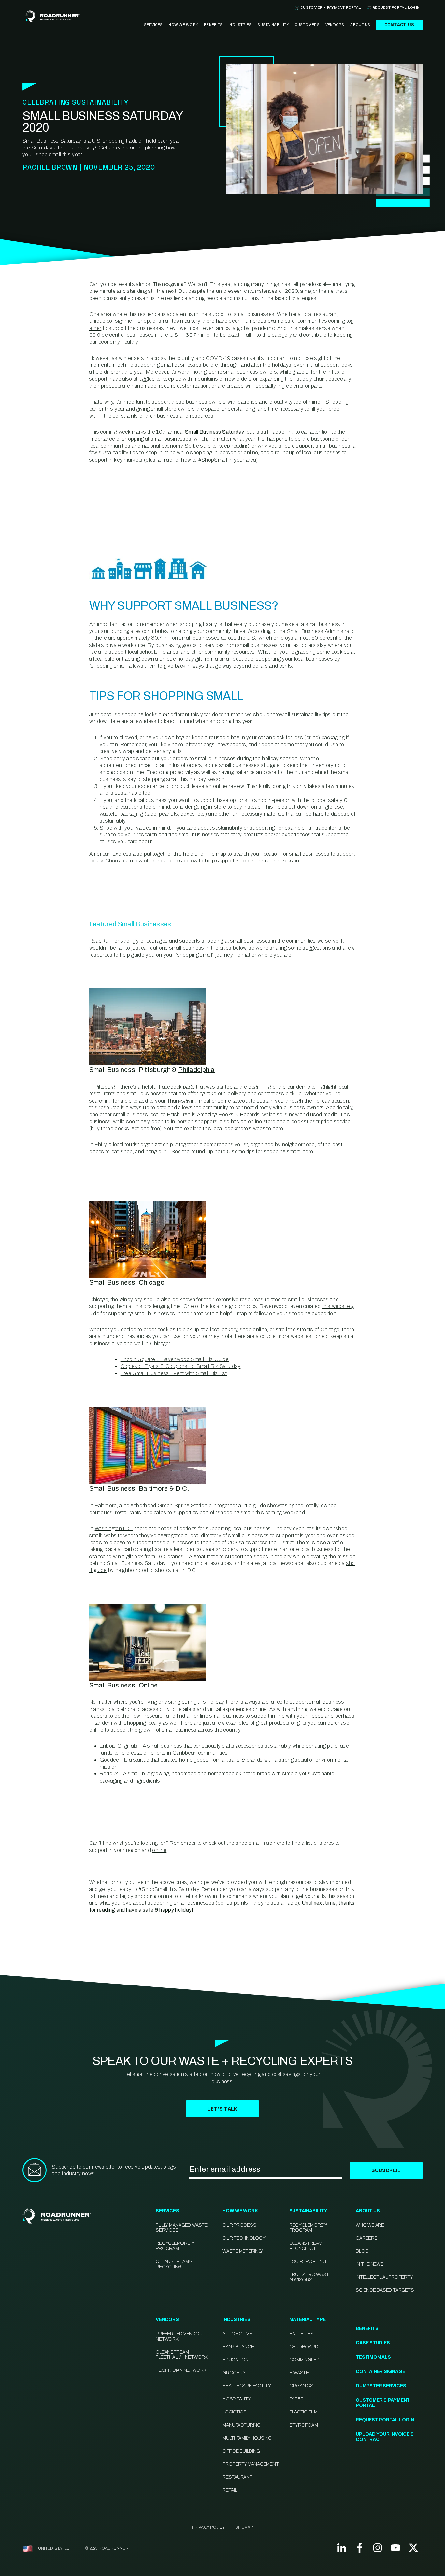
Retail (230, 2490)
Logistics (235, 2412)
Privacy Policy (208, 2527)
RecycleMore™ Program (175, 2246)
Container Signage (380, 2372)
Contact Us (399, 25)
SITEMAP (244, 2527)
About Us (360, 25)
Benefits (213, 25)
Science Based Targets (385, 2290)
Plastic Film (303, 2412)
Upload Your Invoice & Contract (385, 2437)
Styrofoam (304, 2425)
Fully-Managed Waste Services (181, 2228)
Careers (366, 2238)
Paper (296, 2399)
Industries (240, 25)
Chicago (99, 1299)
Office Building (241, 2451)
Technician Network (181, 2370)
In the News (370, 2264)
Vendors (335, 25)
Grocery (234, 2373)
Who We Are (370, 2225)
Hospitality (237, 2399)
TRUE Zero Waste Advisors (310, 2277)
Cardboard (304, 2347)
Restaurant (237, 2477)
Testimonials (373, 2357)
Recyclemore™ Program (308, 2228)
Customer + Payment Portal (331, 7)
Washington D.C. (114, 1528)
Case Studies (373, 2343)
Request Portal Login (396, 7)
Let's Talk (222, 2109)
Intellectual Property (384, 2277)
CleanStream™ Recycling (174, 2264)
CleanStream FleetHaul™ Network (181, 2355)
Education (236, 2360)
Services (153, 25)
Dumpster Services (381, 2386)
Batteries (301, 2334)
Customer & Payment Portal (383, 2403)
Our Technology (244, 2238)
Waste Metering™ (244, 2251)
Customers (307, 25)
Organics (301, 2386)
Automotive (237, 2334)
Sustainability (273, 25)
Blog (362, 2251)
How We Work (183, 25)
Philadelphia (197, 1070)
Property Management (251, 2464)
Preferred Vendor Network (179, 2336)
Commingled (304, 2360)
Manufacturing (242, 2425)
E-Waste (299, 2373)
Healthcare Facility (247, 2386)
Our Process (239, 2225)
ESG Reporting (308, 2262)
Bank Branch (238, 2347)
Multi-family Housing (247, 2438)
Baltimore (106, 1506)
